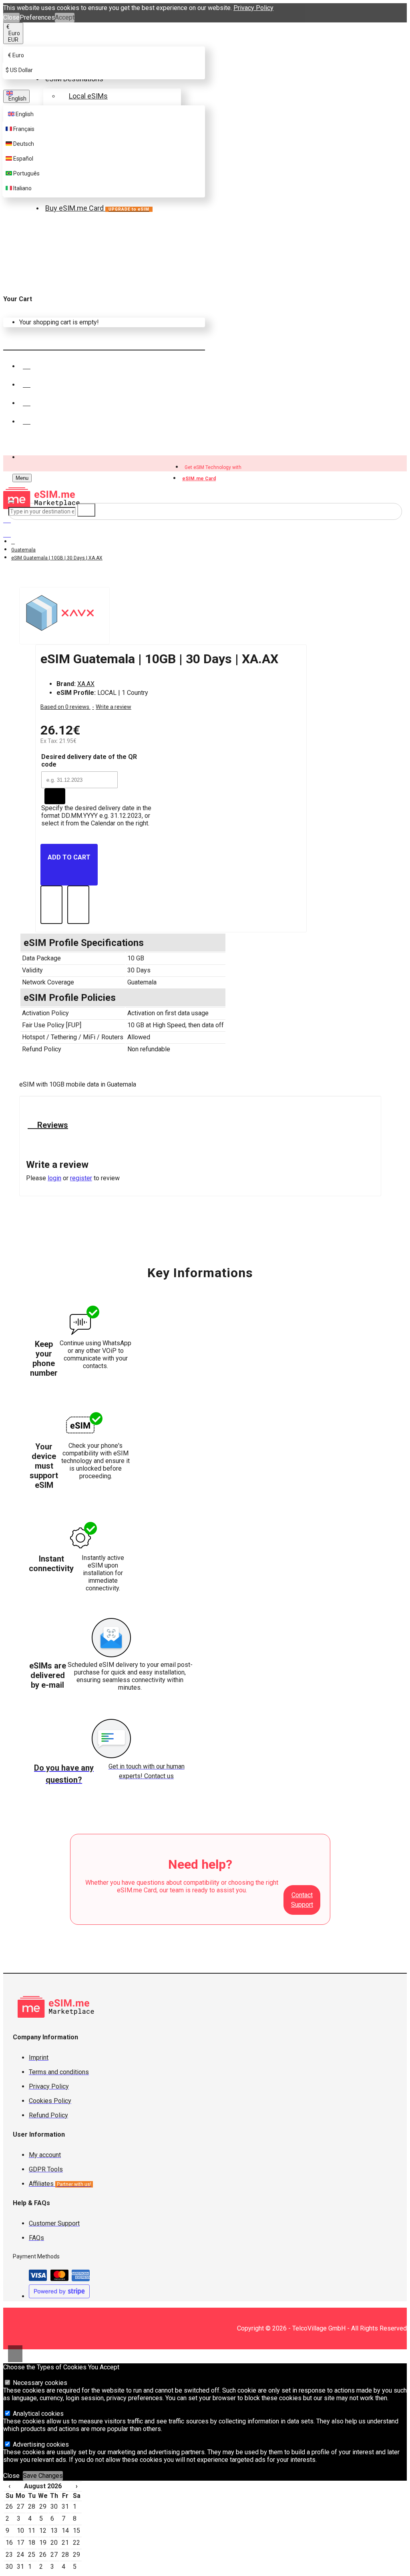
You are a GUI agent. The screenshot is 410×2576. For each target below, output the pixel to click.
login (54, 1178)
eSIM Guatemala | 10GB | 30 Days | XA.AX (57, 558)
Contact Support (302, 1900)
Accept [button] (65, 17)
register (81, 1178)
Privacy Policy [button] (253, 8)
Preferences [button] (37, 17)
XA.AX (86, 684)
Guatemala (23, 550)
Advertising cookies (40, 2444)
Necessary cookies (39, 2383)
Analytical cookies (37, 2414)
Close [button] (11, 17)
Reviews (52, 1125)
